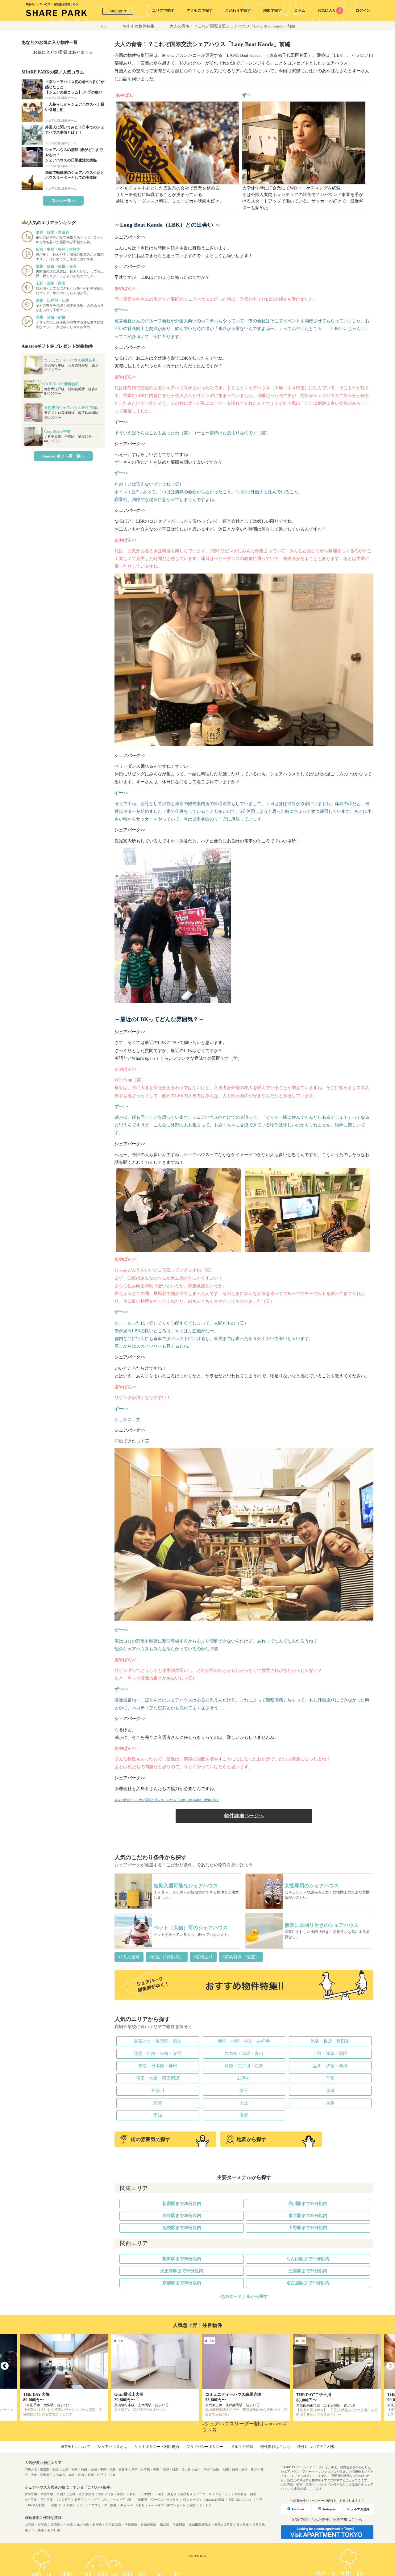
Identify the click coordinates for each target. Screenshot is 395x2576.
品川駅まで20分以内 (308, 2204)
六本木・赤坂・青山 (244, 2054)
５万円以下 (223, 2494)
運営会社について (75, 2447)
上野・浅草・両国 (330, 2054)
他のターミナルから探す (244, 2296)
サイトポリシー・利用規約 (157, 2447)
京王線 (42, 2525)
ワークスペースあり (165, 2500)
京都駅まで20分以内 (182, 2283)
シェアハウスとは (112, 2447)
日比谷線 (243, 2525)
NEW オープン (192, 2500)
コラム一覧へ (63, 200)
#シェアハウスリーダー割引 (233, 2424)
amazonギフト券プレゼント (167, 2505)
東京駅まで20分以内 (308, 2216)
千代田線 (131, 2525)
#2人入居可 (129, 1957)
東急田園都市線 (200, 2525)
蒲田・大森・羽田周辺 (158, 2078)
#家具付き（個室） (241, 1957)
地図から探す (252, 2139)
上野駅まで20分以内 (308, 2228)
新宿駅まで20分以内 (182, 2204)
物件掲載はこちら (275, 2447)
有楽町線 (54, 2530)
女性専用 (31, 2494)
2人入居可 (64, 2500)
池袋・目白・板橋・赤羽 (158, 2054)
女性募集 (31, 2500)
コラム (300, 10)
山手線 (29, 2525)
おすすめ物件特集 (139, 26)
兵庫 (330, 2103)
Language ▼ (118, 11)
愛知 (158, 2115)
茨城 (330, 2091)
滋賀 (244, 2115)
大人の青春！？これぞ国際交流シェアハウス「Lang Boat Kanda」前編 (233, 26)
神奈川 (158, 2091)
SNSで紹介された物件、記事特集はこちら (327, 2520)
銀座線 (97, 2525)
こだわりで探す (238, 10)
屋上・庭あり (167, 2494)
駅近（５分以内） (142, 2494)
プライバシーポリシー (205, 2447)
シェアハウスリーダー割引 (98, 2505)
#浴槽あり (203, 1957)
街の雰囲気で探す (151, 2139)
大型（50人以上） (240, 2500)
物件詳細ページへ (244, 1816)
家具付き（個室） (247, 2494)
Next (390, 2366)
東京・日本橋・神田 (158, 2066)
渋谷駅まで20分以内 (182, 2216)
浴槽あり (186, 2494)
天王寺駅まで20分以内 (182, 2271)
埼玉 (244, 2091)
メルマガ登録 (242, 2447)
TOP (104, 26)
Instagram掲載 (215, 2500)
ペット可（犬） (98, 2500)
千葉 (330, 2078)
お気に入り (329, 10)
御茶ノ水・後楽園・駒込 (158, 2041)
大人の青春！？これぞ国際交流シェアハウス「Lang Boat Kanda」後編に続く (167, 1800)
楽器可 (79, 2500)
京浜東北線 (113, 2525)
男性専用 (47, 2494)
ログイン (363, 10)
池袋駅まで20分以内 (182, 2228)
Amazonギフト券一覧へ (63, 456)
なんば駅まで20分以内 (308, 2259)
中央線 (68, 2525)
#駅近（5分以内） (167, 1957)
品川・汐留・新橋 (330, 2066)
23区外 (244, 2078)
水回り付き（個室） (112, 2494)
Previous (5, 2366)
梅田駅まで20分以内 (182, 2259)
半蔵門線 (179, 2525)
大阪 (244, 2103)
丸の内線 (83, 2525)
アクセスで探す (200, 10)
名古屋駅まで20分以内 (308, 2283)
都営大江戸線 (223, 2525)
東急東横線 (148, 2525)
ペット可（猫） (123, 2500)
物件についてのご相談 (316, 2447)
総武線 (164, 2525)
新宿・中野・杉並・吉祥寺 (244, 2041)
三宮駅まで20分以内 (308, 2271)
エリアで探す (163, 10)
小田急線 (38, 2530)
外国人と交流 (66, 2494)
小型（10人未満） (63, 2505)
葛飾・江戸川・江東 (244, 2066)
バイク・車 (204, 2494)
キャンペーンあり (132, 2505)
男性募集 (47, 2500)
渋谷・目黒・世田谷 (330, 2041)
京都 (158, 2103)
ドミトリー (207, 2505)
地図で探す (272, 10)
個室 (192, 2505)
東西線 (55, 2525)
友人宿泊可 (87, 2494)
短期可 (143, 2500)
